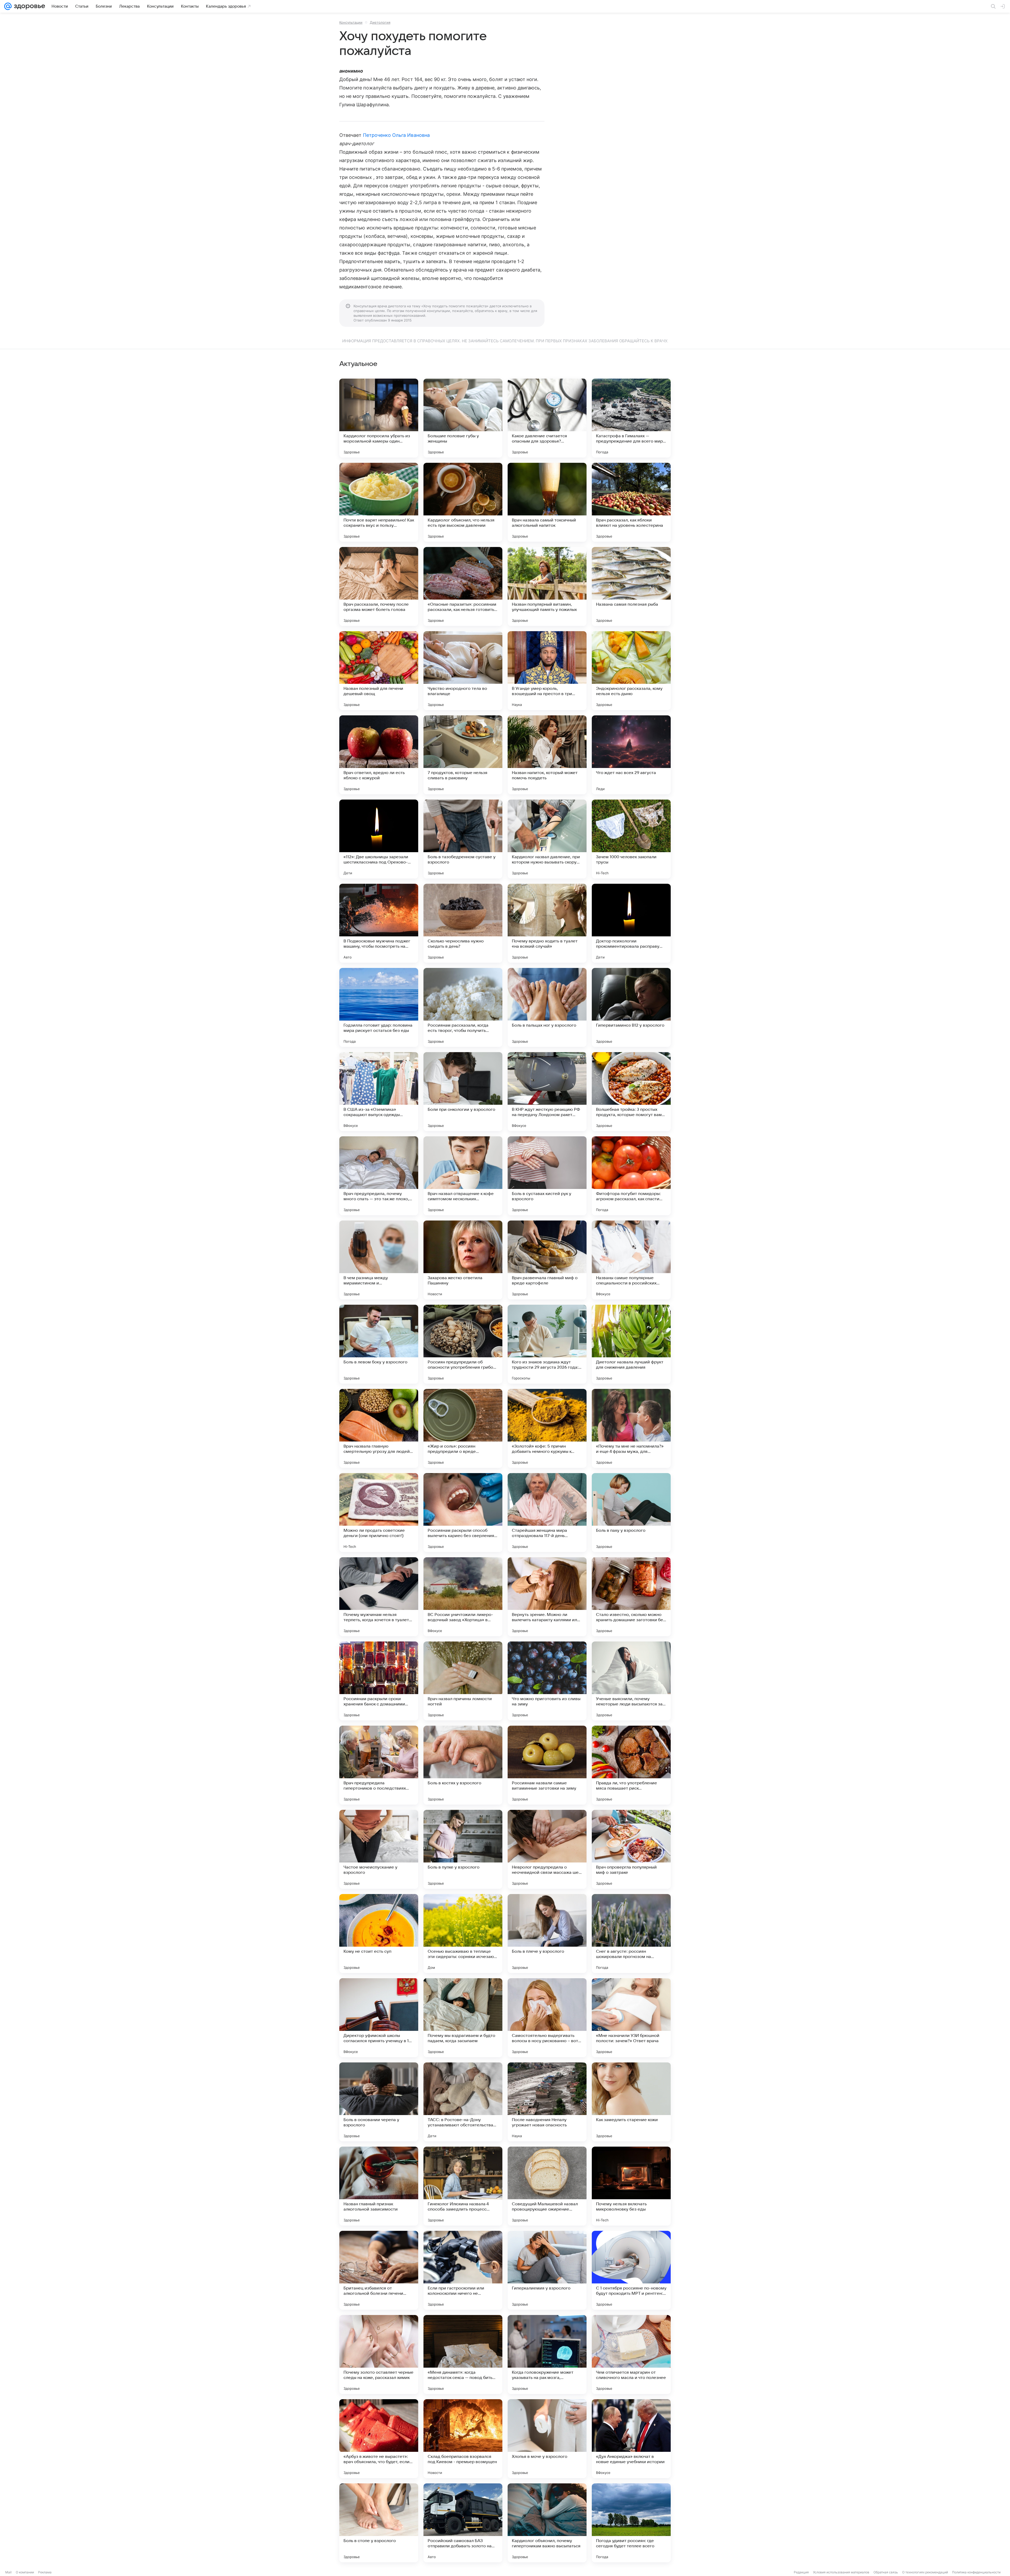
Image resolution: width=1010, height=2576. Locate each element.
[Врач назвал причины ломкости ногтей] (463, 1681)
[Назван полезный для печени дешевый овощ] (379, 671)
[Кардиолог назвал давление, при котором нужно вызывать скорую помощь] (547, 839)
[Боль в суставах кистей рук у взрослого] (547, 1176)
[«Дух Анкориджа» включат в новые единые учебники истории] (631, 2439)
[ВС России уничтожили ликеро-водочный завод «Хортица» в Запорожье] (463, 1597)
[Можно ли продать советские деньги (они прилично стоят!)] (379, 1513)
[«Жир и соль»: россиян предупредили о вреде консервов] (463, 1428)
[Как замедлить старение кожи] (631, 2102)
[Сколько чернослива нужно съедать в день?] (463, 923)
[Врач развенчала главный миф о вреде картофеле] (547, 1260)
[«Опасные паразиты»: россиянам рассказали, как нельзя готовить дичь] (463, 586)
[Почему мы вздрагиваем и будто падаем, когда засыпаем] (463, 2018)
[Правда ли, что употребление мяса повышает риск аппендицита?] (631, 1765)
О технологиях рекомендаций (925, 2572)
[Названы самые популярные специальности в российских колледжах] (631, 1260)
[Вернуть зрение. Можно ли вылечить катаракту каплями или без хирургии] (547, 1597)
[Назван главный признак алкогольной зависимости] (379, 2186)
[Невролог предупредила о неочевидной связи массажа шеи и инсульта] (547, 1849)
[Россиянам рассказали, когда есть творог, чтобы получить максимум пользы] (463, 1007)
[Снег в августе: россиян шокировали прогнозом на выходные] (631, 1934)
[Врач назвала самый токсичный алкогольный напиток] (547, 502)
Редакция (801, 2572)
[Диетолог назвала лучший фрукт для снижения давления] (631, 1344)
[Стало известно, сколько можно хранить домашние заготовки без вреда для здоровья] (631, 1597)
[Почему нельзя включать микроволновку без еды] (631, 2186)
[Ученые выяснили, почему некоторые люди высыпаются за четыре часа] (631, 1681)
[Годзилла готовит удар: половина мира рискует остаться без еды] (379, 1007)
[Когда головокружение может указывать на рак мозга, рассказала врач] (547, 2354)
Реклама (45, 2572)
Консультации (351, 22)
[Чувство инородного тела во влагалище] (463, 671)
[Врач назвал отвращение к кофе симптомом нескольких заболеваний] (463, 1176)
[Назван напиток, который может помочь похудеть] (547, 755)
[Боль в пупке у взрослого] (463, 1849)
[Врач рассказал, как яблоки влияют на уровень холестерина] (631, 502)
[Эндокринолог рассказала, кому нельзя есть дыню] (631, 671)
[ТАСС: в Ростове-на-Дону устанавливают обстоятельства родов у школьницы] (463, 2102)
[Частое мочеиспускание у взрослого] (379, 1849)
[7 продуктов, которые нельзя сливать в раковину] (463, 755)
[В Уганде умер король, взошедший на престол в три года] (547, 671)
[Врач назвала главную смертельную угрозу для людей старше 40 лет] (379, 1428)
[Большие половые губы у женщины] (463, 418)
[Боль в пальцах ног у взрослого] (547, 1007)
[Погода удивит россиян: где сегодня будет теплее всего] (631, 2523)
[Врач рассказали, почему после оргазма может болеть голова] (379, 586)
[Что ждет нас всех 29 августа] (631, 755)
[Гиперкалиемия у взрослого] (547, 2270)
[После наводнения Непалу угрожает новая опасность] (547, 2102)
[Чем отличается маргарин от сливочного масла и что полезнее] (631, 2354)
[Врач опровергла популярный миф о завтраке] (631, 1849)
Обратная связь (886, 2572)
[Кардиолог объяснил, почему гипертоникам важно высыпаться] (547, 2523)
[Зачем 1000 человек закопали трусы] (631, 839)
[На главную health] (28, 6)
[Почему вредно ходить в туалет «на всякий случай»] (547, 923)
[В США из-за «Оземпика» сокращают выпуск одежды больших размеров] (379, 1092)
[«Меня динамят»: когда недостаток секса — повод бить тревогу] (463, 2354)
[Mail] (8, 6)
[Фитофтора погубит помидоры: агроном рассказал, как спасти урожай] (631, 1176)
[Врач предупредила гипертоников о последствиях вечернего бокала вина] (379, 1765)
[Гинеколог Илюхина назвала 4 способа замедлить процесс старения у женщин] (463, 2186)
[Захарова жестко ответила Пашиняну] (463, 1260)
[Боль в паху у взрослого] (631, 1513)
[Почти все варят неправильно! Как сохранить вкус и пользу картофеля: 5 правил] (379, 502)
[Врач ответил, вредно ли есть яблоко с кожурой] (379, 755)
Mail (8, 2572)
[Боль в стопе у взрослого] (379, 2523)
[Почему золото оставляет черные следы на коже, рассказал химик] (379, 2354)
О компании (25, 2572)
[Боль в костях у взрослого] (463, 1765)
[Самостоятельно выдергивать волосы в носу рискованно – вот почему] (547, 2018)
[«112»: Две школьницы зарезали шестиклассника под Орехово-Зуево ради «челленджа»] (379, 839)
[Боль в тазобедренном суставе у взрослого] (463, 839)
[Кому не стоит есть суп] (379, 1934)
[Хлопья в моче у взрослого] (547, 2439)
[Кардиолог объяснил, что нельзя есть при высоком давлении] (463, 502)
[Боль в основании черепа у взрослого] (379, 2102)
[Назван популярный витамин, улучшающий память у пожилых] (547, 586)
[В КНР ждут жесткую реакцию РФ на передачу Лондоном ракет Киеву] (547, 1092)
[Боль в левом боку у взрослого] (379, 1344)
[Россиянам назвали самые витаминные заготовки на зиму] (547, 1765)
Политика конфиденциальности (976, 2572)
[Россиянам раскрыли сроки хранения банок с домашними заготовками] (379, 1681)
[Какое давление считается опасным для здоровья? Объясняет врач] (547, 418)
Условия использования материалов (841, 2572)
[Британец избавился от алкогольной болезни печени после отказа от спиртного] (379, 2270)
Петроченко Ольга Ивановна (396, 135)
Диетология (380, 22)
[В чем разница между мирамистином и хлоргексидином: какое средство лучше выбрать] (379, 1260)
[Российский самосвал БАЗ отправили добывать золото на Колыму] (463, 2523)
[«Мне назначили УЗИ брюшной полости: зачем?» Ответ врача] (631, 2018)
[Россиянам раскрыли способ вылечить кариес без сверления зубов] (463, 1513)
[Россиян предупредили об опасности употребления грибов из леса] (463, 1344)
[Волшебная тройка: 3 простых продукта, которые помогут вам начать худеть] (631, 1092)
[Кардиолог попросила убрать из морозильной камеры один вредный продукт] (379, 418)
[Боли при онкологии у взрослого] (463, 1092)
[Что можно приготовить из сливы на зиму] (547, 1681)
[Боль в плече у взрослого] (547, 1934)
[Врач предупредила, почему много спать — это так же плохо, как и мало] (379, 1176)
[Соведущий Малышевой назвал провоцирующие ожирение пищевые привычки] (547, 2186)
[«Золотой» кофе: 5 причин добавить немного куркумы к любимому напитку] (547, 1428)
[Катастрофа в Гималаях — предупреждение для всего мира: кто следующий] (631, 418)
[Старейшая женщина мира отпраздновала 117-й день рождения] (547, 1513)
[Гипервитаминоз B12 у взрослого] (631, 1007)
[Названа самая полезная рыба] (631, 586)
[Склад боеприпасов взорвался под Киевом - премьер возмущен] (463, 2439)
